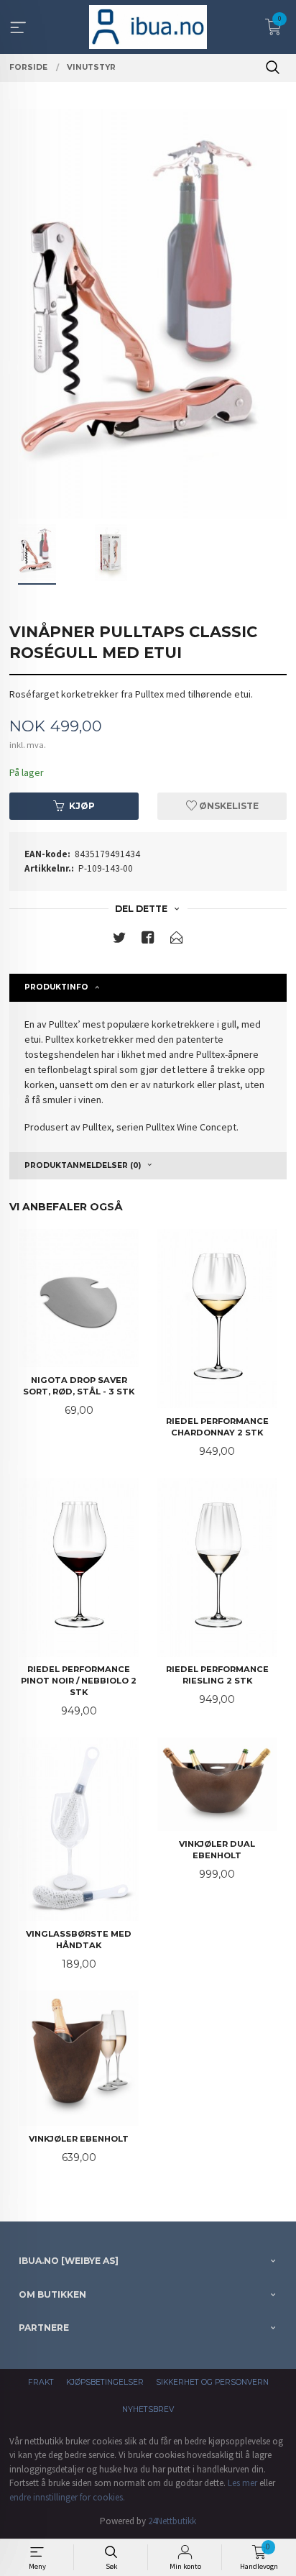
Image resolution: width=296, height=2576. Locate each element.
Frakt (41, 2382)
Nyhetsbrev (148, 2410)
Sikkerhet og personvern (212, 2382)
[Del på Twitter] (119, 940)
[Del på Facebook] (148, 940)
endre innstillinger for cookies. (67, 2497)
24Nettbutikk (172, 2521)
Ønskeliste (228, 806)
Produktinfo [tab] (56, 987)
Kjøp (82, 806)
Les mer (242, 2483)
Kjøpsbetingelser (105, 2382)
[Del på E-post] (177, 940)
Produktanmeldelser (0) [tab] (83, 1165)
